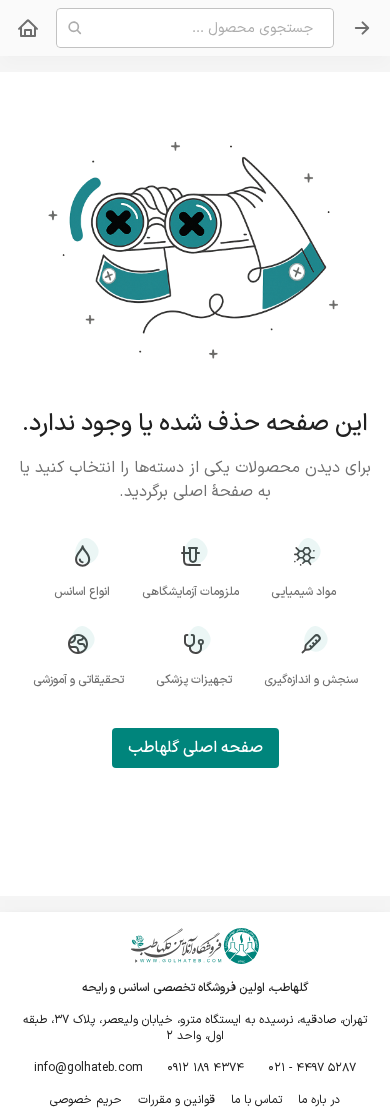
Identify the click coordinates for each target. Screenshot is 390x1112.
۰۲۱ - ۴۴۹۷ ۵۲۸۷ (312, 1068)
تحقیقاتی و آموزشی (78, 679)
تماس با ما (256, 1100)
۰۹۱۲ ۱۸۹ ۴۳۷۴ (205, 1068)
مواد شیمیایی (303, 591)
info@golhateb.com (88, 1068)
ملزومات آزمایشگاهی (190, 591)
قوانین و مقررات (176, 1100)
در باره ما (319, 1100)
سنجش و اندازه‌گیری (311, 679)
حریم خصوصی (86, 1100)
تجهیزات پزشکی (194, 679)
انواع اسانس (82, 591)
